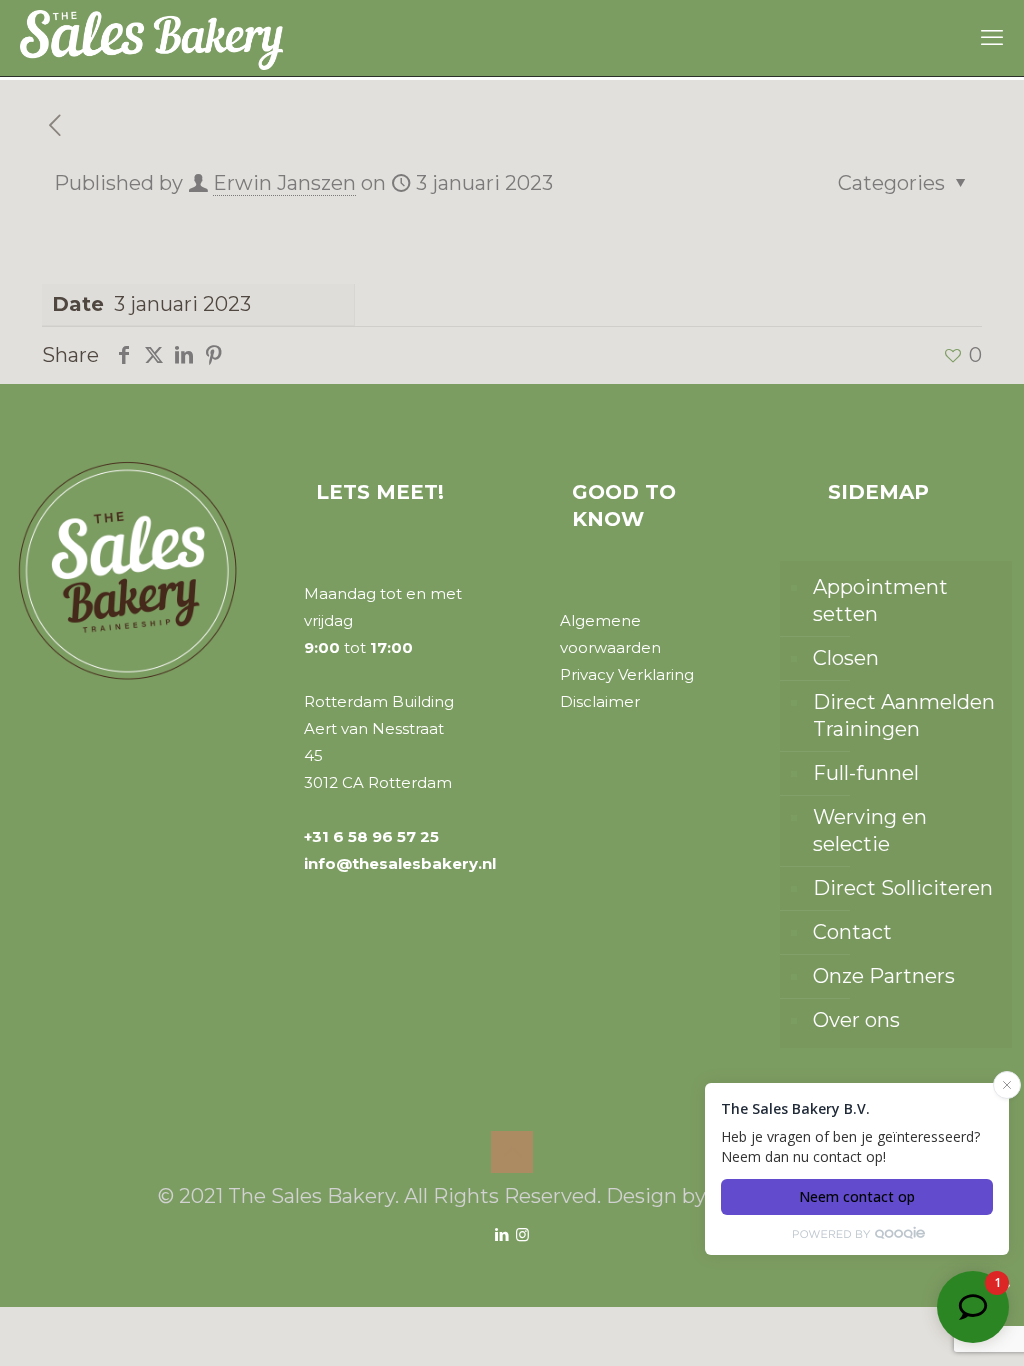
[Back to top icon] (512, 1152)
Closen (846, 658)
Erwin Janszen (284, 183)
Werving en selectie (870, 830)
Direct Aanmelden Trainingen (904, 715)
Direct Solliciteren (903, 888)
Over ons (856, 1020)
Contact (852, 932)
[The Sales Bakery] (151, 38)
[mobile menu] (992, 38)
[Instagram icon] (522, 1234)
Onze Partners (884, 976)
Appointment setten (880, 600)
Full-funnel (866, 773)
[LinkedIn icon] (501, 1234)
